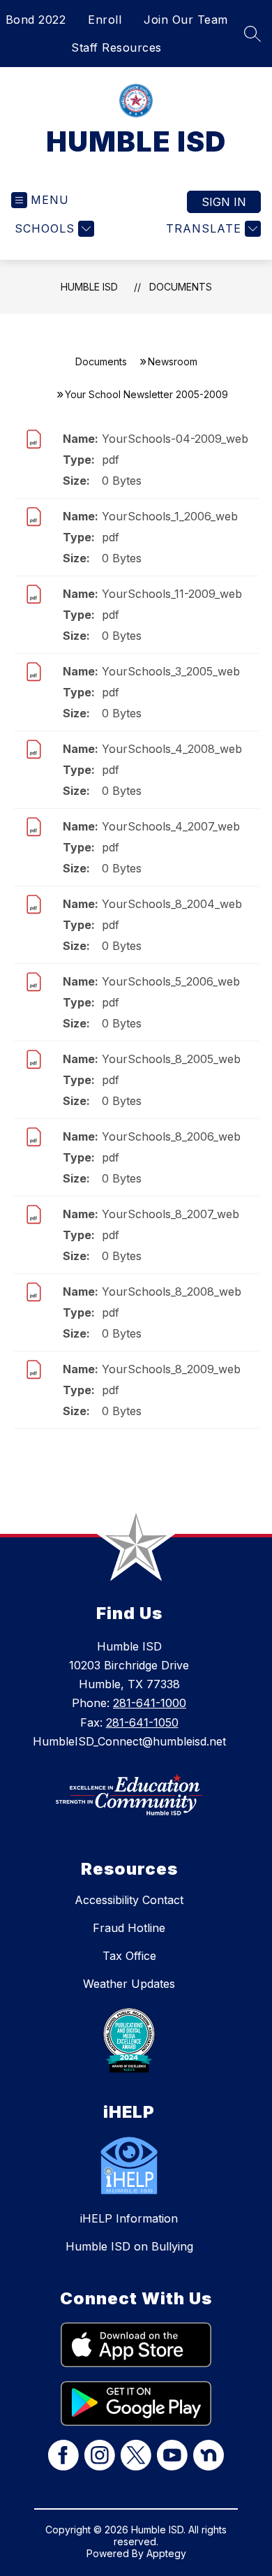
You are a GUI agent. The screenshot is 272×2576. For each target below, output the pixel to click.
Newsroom (173, 361)
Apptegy (166, 2553)
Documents (181, 287)
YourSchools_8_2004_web (172, 904)
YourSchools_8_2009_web (171, 1369)
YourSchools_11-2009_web (172, 594)
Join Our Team (186, 20)
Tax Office (129, 1956)
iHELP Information (129, 2218)
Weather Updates (129, 1984)
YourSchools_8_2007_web (171, 1214)
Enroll (105, 20)
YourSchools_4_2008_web (172, 749)
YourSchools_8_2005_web (171, 1059)
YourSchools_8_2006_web (171, 1136)
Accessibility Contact (129, 1900)
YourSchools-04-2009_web (175, 439)
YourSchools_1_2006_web (170, 516)
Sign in (224, 202)
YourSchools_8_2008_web (172, 1291)
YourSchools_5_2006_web (171, 981)
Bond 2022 (36, 20)
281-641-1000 (150, 1703)
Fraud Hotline (129, 1928)
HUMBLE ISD (89, 287)
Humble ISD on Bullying (129, 2246)
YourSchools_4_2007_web (171, 826)
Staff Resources (116, 47)
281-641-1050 (142, 1722)
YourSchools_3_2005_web (171, 671)
